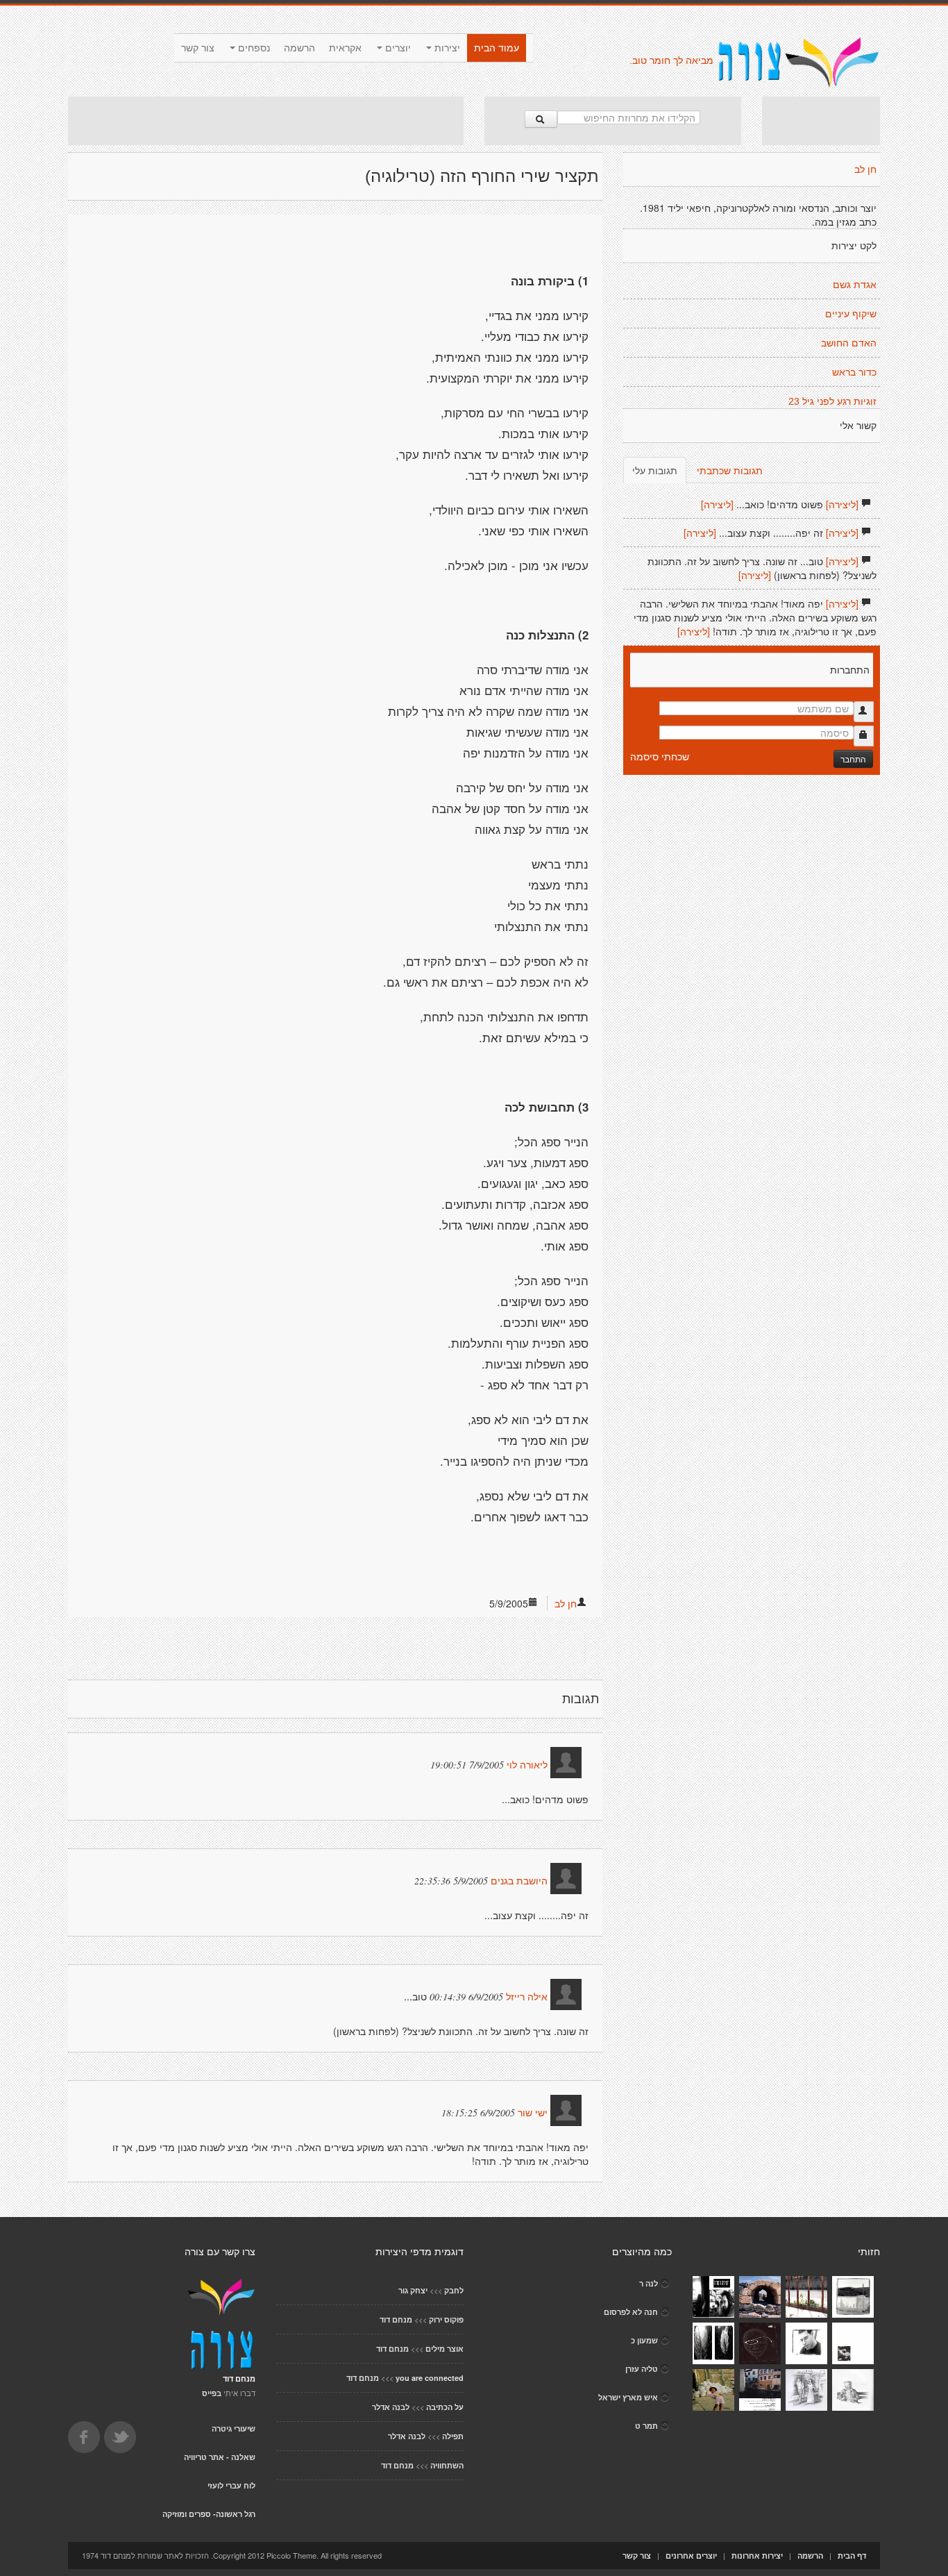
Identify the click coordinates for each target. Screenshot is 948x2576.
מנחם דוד (396, 2319)
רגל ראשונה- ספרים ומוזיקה (209, 2514)
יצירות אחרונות (757, 2556)
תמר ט (646, 2426)
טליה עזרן (642, 2369)
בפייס (212, 2393)
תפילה (453, 2436)
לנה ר (649, 2283)
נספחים (253, 48)
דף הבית (852, 2556)
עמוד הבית (497, 48)
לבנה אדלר (391, 2407)
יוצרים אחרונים (691, 2556)
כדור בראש (854, 372)
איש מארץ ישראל (628, 2397)
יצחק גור (413, 2290)
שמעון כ (644, 2340)
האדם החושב (849, 343)
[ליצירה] (842, 504)
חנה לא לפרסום (631, 2312)
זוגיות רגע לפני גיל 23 (832, 401)
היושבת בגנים (519, 1881)
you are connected (430, 2378)
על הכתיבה (445, 2407)
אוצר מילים (445, 2349)
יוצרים (397, 48)
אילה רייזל (527, 1997)
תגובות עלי (655, 470)
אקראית (345, 48)
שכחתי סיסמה (660, 756)
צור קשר (198, 48)
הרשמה (299, 48)
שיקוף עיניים (851, 314)
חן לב (566, 1603)
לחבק (454, 2290)
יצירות (446, 48)
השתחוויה (447, 2465)
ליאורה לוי (527, 1765)
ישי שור (533, 2113)
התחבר (853, 759)
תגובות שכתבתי (730, 470)
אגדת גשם (855, 285)
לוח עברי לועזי (231, 2485)
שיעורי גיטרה (234, 2428)
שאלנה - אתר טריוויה (220, 2457)
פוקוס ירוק (446, 2319)
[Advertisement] (266, 121)
